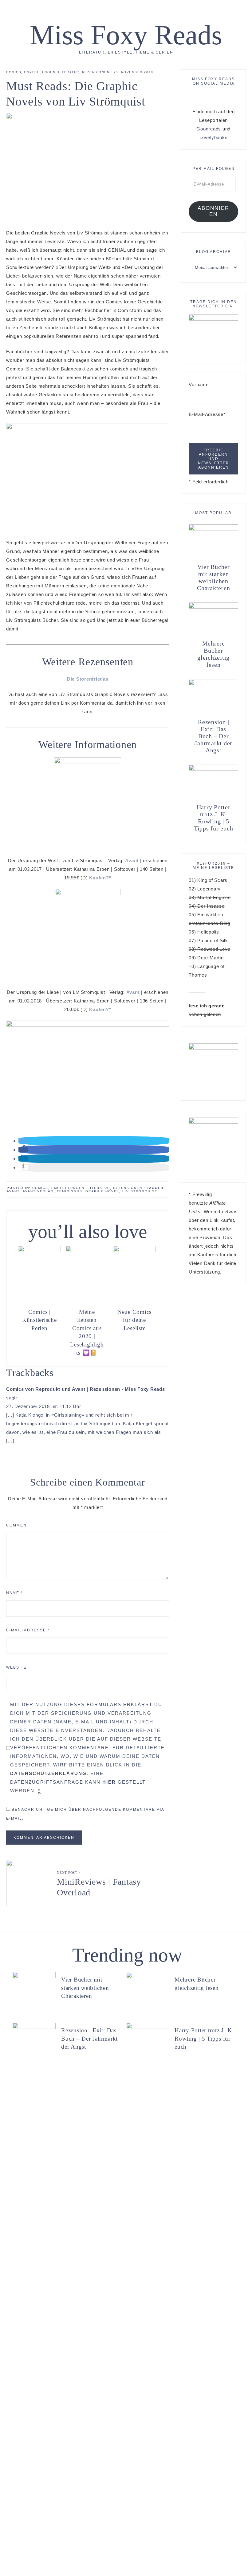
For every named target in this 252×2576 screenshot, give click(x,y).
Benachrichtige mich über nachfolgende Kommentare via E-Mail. (85, 1814)
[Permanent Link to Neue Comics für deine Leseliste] (134, 1250)
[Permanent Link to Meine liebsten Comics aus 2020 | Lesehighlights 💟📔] (87, 1250)
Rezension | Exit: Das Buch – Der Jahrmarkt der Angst (213, 736)
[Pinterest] (212, 96)
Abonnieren (213, 211)
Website (16, 1667)
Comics (14, 72)
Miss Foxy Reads (126, 35)
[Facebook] (207, 96)
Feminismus (70, 1191)
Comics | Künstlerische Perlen (39, 1320)
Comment (18, 1525)
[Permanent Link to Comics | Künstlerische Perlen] (39, 1250)
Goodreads (209, 129)
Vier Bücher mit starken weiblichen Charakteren (213, 577)
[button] (23, 1141)
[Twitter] (210, 96)
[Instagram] (215, 96)
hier (109, 1782)
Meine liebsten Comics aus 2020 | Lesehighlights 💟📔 (87, 1332)
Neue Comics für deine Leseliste (134, 1320)
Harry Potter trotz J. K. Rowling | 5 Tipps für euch (214, 818)
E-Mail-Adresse (28, 1630)
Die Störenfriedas (88, 679)
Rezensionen (96, 72)
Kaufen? (99, 878)
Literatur (69, 72)
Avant (132, 860)
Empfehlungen (40, 72)
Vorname (199, 384)
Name (15, 1593)
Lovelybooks (213, 137)
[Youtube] (220, 96)
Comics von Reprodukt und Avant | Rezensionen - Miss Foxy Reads (86, 1389)
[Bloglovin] (217, 96)
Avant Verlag (38, 1191)
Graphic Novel (102, 1191)
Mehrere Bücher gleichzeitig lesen (213, 654)
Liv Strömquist (140, 1191)
